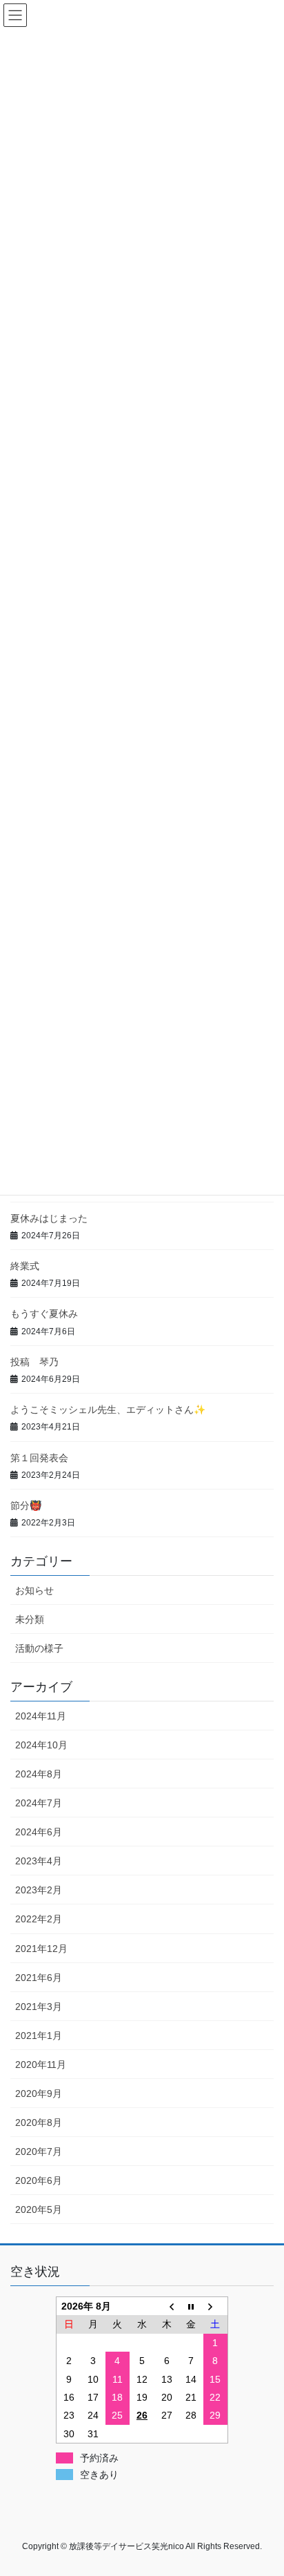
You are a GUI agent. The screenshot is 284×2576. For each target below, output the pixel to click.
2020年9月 (39, 2094)
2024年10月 (41, 1745)
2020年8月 (39, 2123)
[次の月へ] (216, 2306)
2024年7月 (39, 1803)
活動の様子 (39, 1648)
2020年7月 (39, 2151)
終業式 (25, 1266)
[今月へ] (191, 2306)
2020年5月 (39, 2209)
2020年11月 (41, 2065)
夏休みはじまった (49, 1218)
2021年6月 (39, 1978)
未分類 (30, 1619)
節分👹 (26, 1505)
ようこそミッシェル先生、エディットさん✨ (108, 1409)
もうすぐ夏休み (44, 1314)
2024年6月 (39, 1832)
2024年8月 (39, 1774)
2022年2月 (39, 1919)
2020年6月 (39, 2180)
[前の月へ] (167, 2306)
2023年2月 (39, 1890)
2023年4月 (39, 1861)
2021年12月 (41, 1949)
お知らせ (34, 1590)
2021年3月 (39, 2007)
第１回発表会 (39, 1458)
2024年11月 (41, 1716)
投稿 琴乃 (34, 1362)
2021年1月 (39, 2036)
